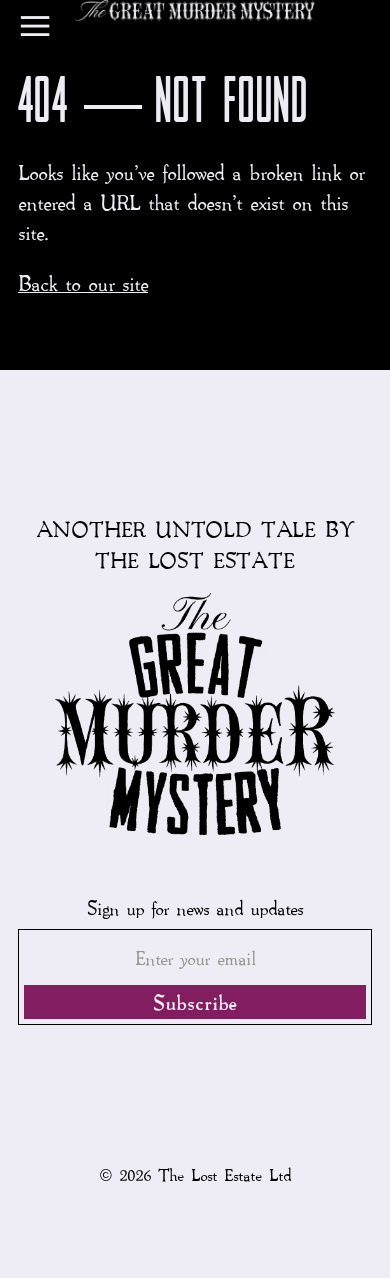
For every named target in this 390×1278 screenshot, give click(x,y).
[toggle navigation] (35, 30)
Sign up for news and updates (195, 907)
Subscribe (195, 1002)
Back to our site (83, 283)
